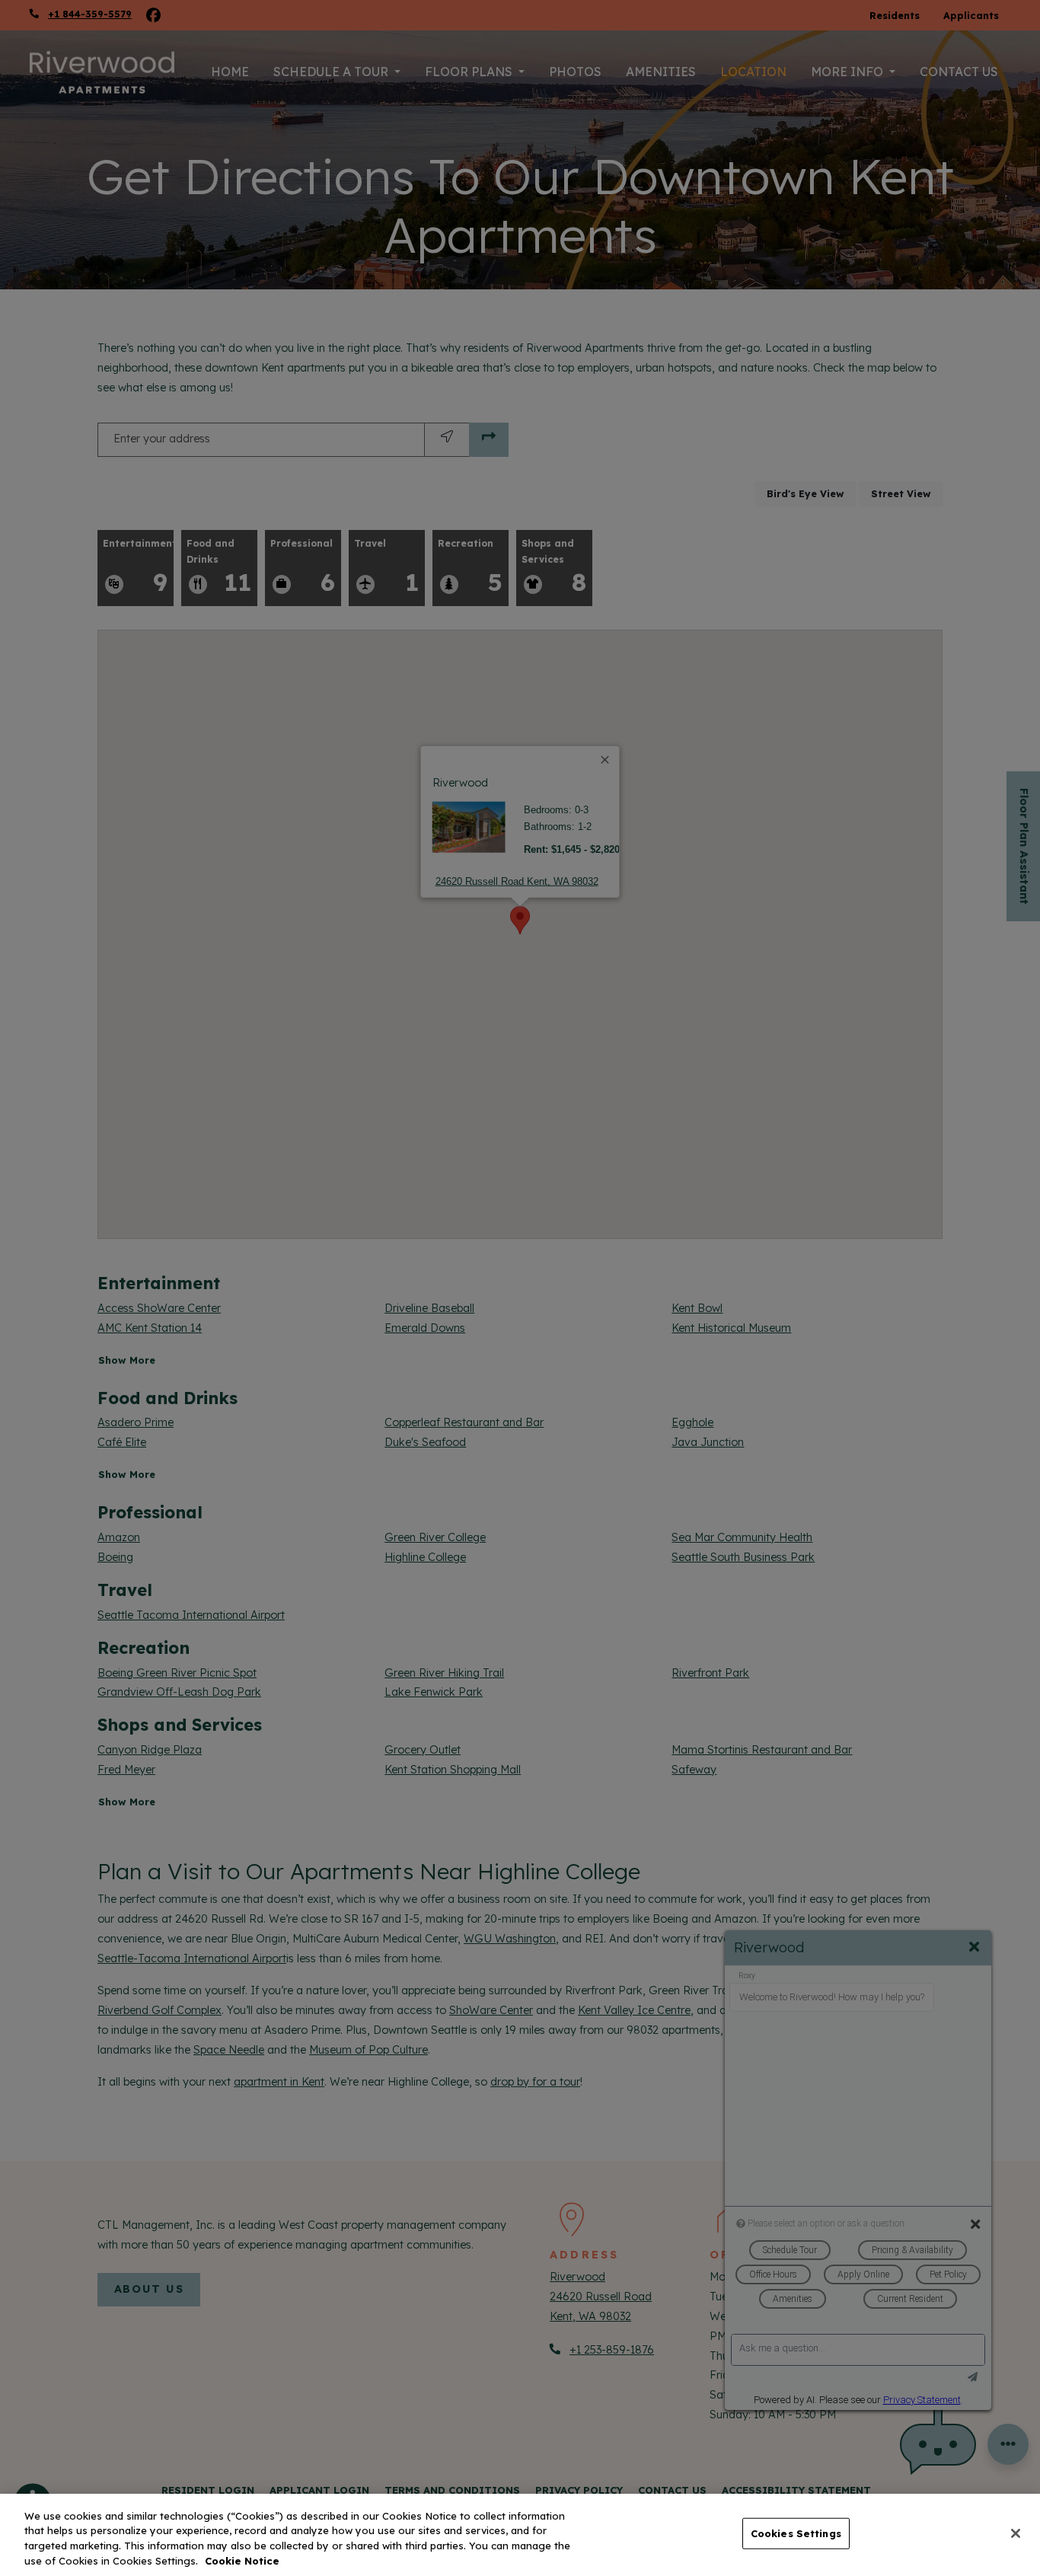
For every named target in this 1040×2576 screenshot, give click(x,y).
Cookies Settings (796, 2533)
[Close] (1016, 2533)
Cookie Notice (242, 2560)
